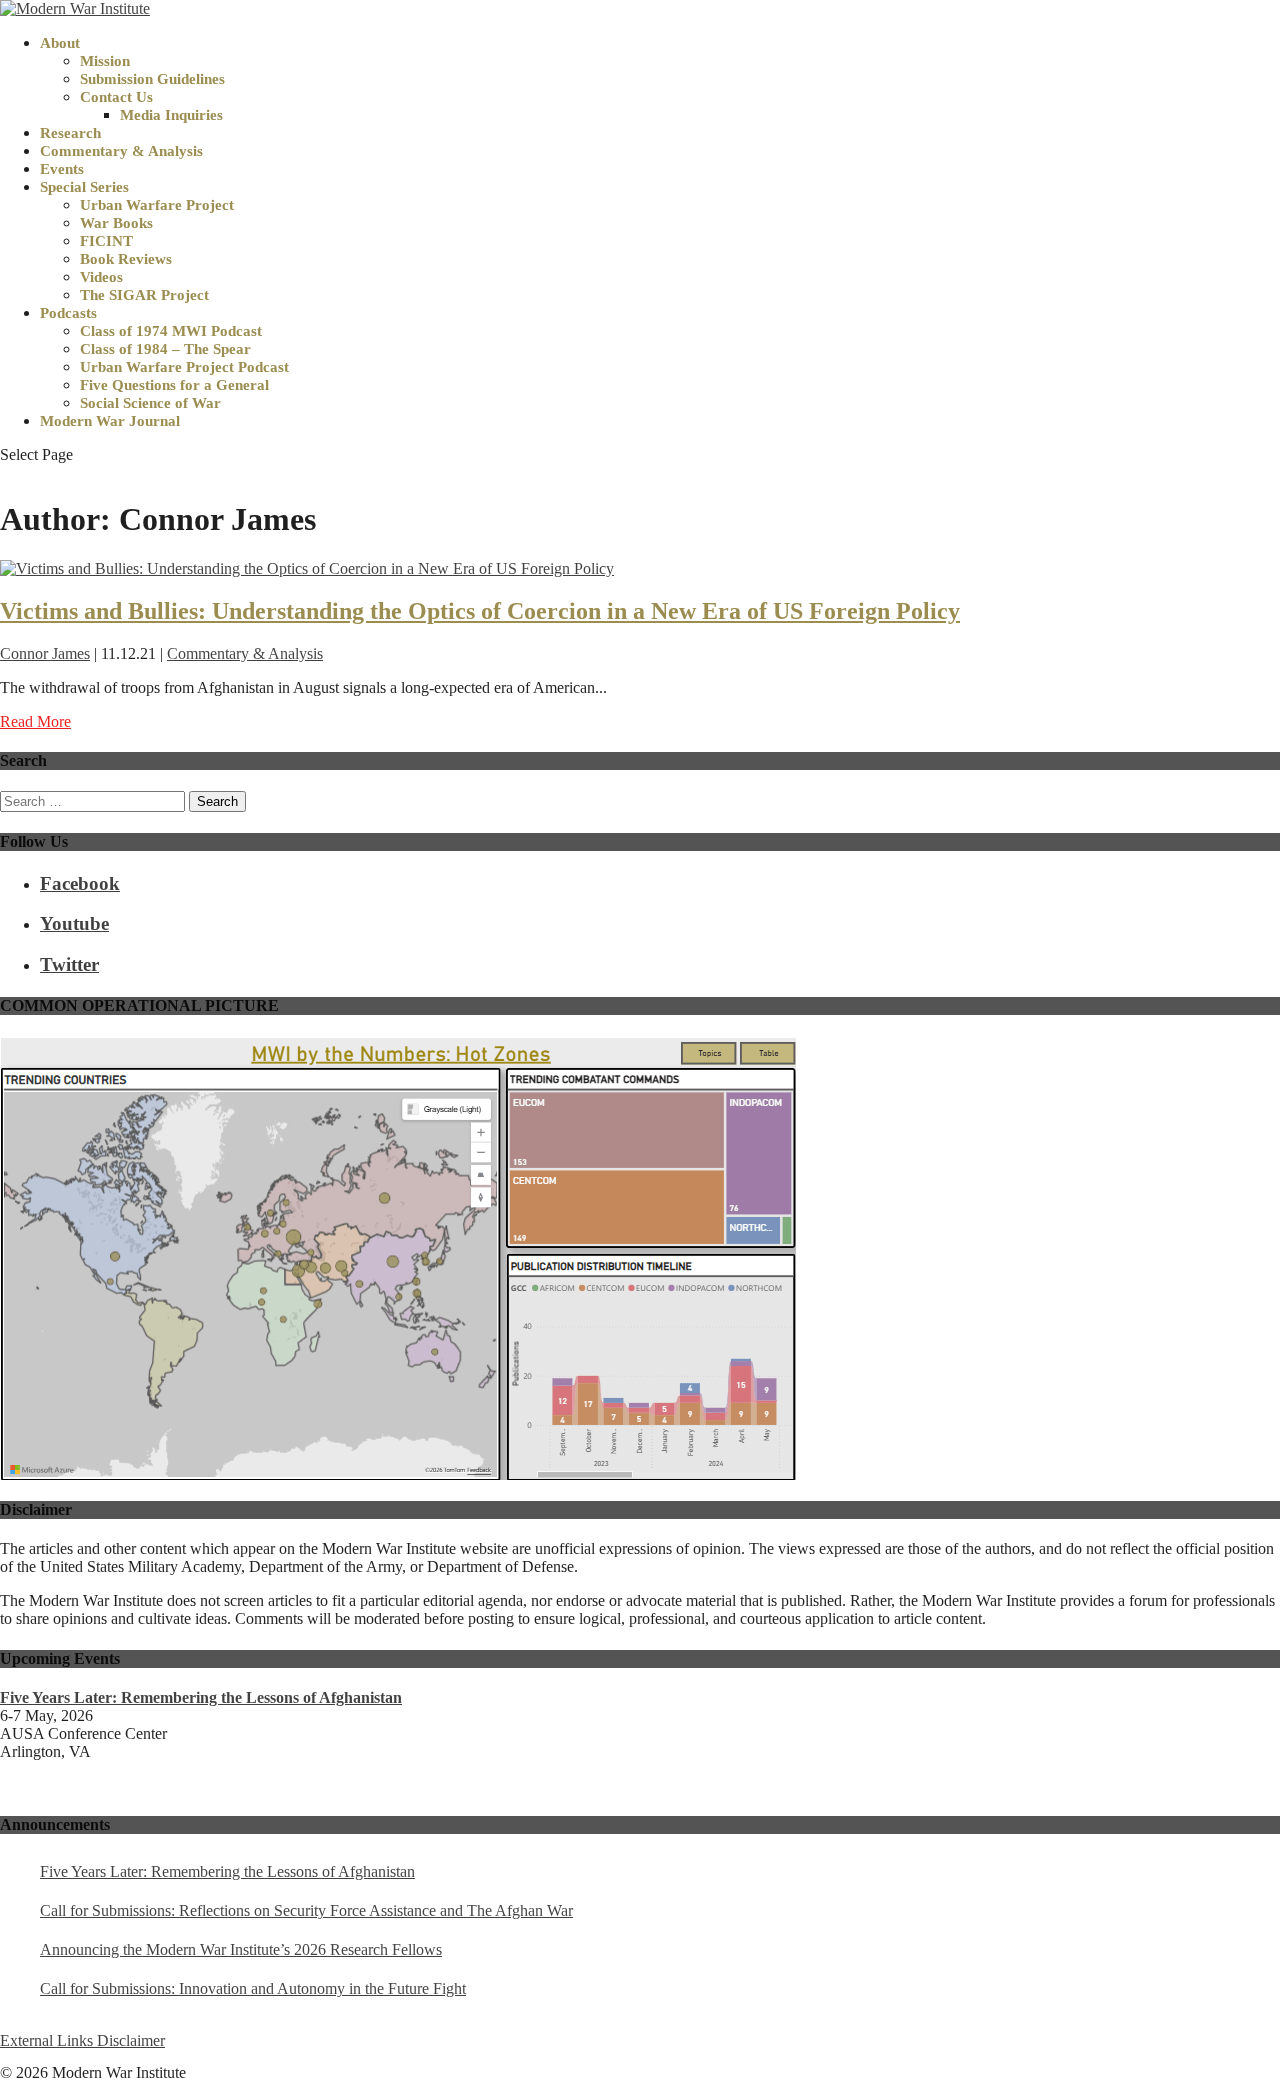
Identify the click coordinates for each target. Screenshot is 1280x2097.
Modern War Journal (110, 421)
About (60, 43)
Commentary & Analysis (121, 151)
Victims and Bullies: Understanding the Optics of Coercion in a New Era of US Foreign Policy (480, 611)
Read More (35, 721)
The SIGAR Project (144, 295)
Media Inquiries (171, 115)
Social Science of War (150, 403)
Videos (101, 277)
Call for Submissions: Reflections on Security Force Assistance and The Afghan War (306, 1910)
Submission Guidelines (152, 79)
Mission (105, 61)
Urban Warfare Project (157, 205)
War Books (116, 223)
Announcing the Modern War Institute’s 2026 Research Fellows (241, 1949)
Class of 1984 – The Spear (165, 349)
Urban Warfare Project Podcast (184, 367)
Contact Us (116, 97)
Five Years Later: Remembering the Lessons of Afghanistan (227, 1871)
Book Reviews (126, 259)
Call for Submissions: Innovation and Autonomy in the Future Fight (253, 1988)
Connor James (45, 653)
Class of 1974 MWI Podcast (171, 331)
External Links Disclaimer (82, 2040)
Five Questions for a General (174, 385)
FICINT (106, 241)
